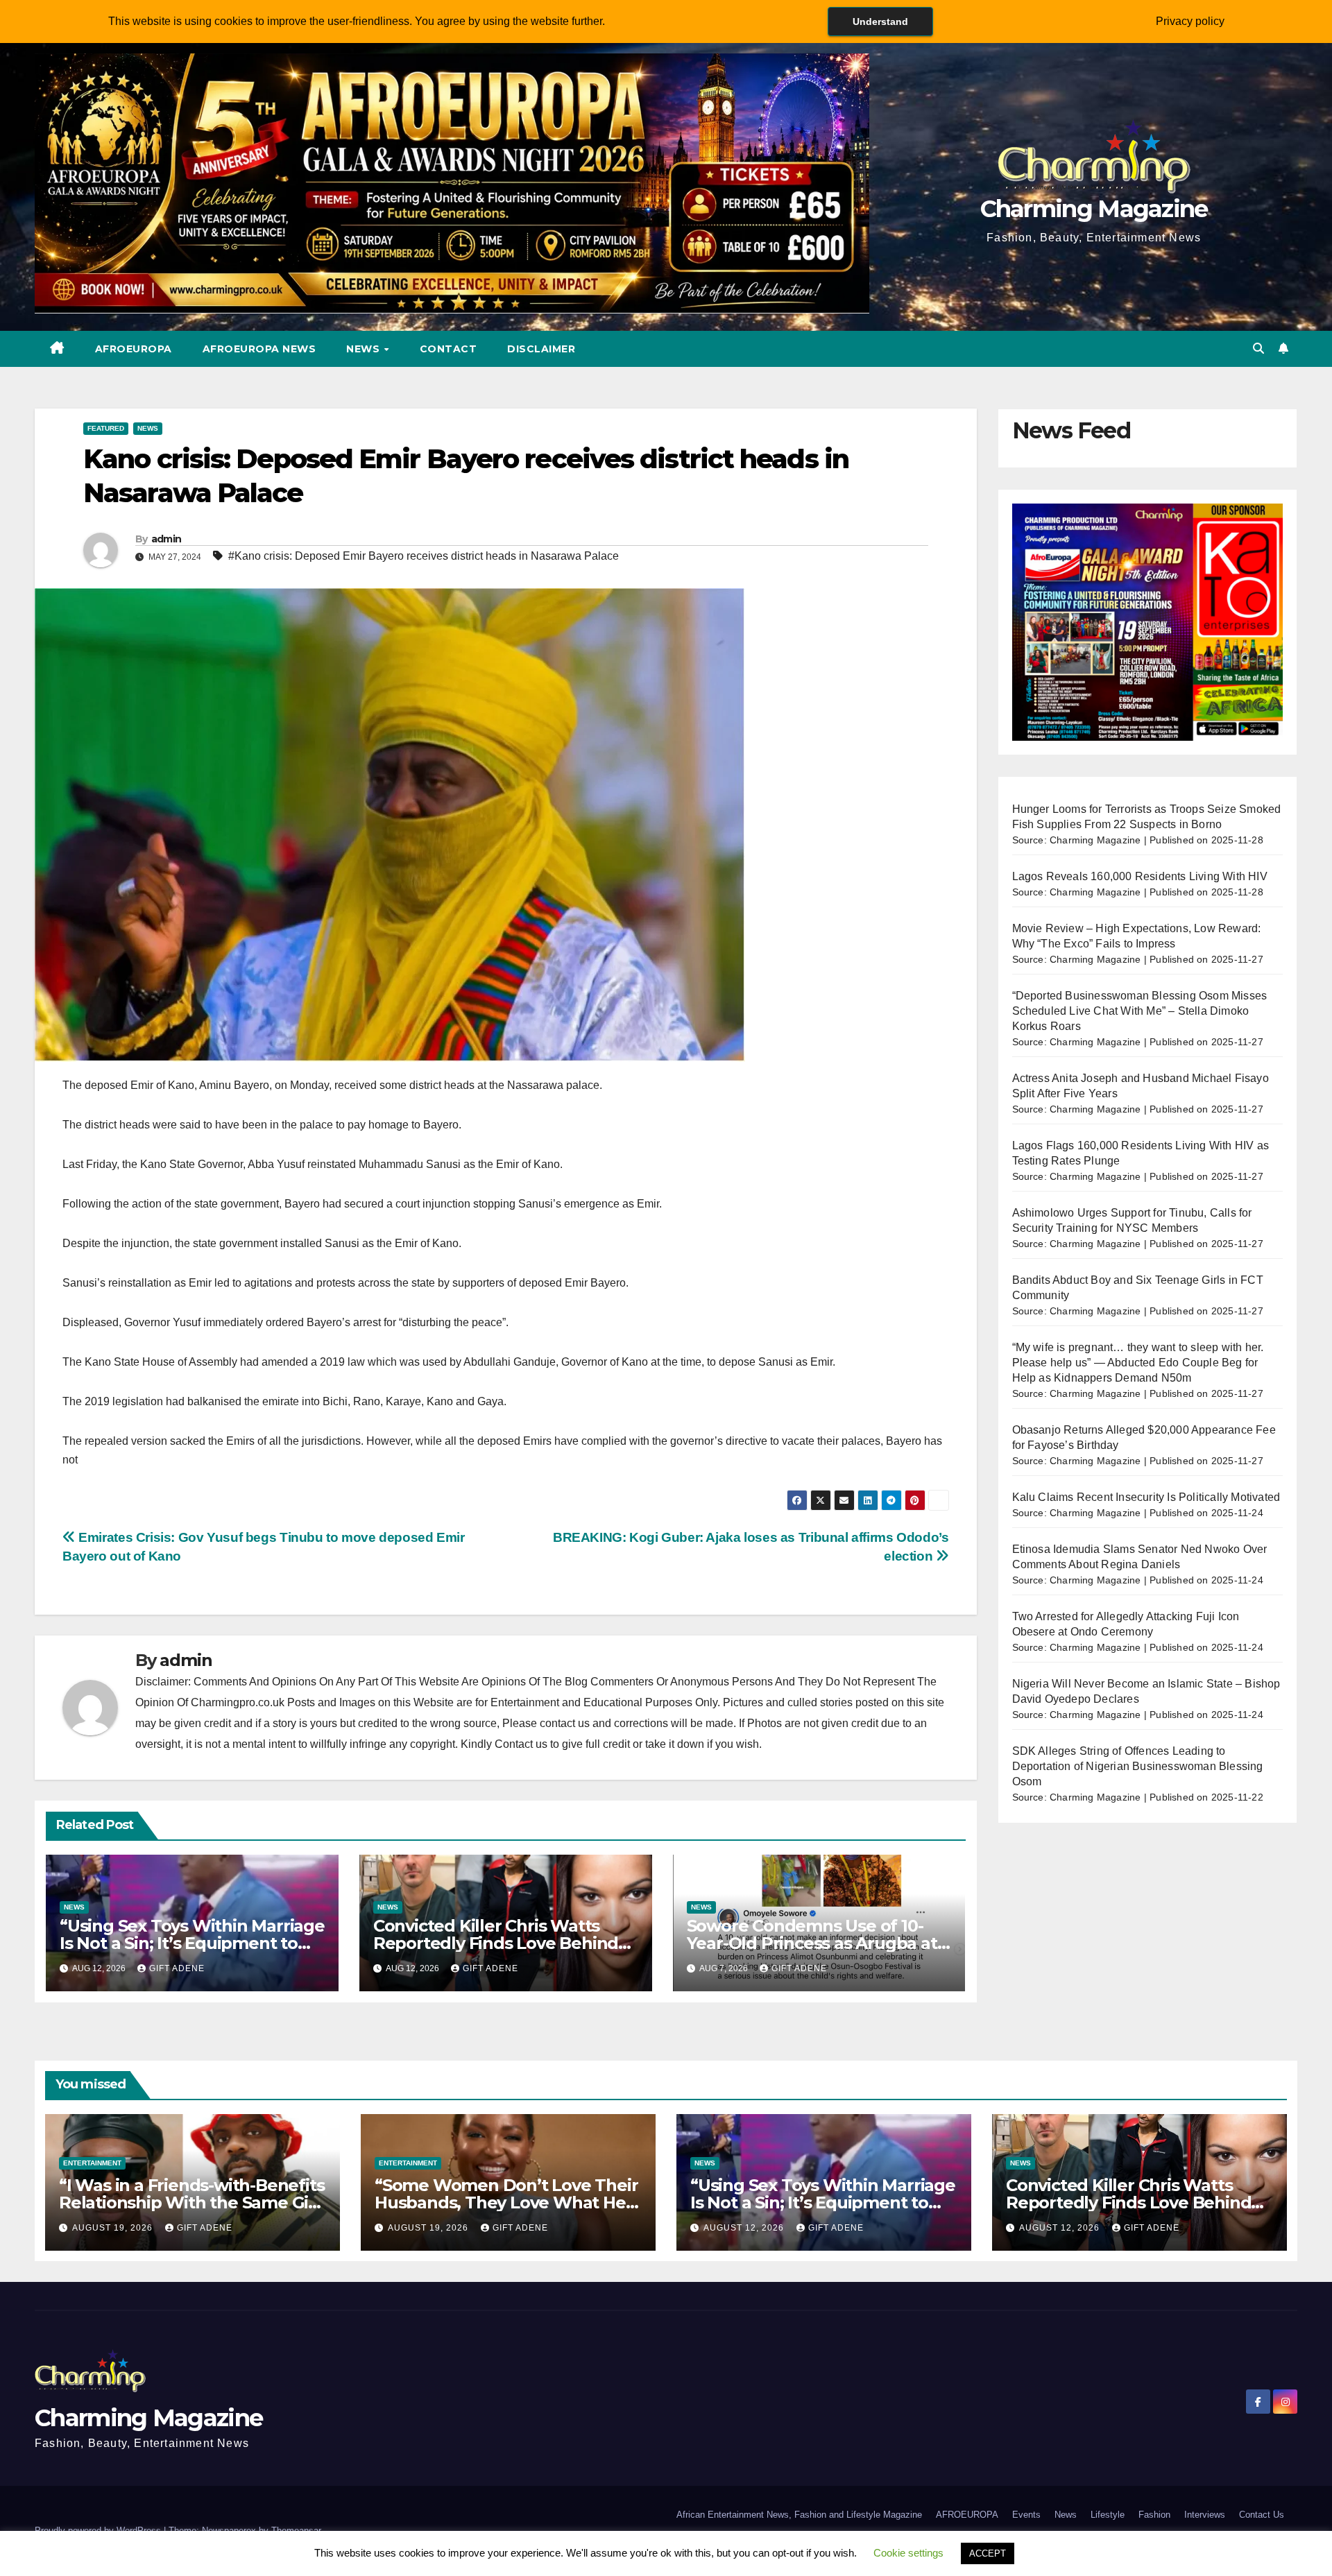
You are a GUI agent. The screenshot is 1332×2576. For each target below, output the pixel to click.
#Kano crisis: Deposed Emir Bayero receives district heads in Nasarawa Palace (424, 556)
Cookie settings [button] (908, 2553)
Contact (449, 349)
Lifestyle (1108, 2515)
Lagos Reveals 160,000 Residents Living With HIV (1140, 876)
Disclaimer (541, 349)
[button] (1258, 349)
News (365, 349)
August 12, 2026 (745, 2228)
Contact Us (1262, 2515)
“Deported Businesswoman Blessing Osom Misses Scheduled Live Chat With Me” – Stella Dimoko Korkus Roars (1140, 1011)
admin (166, 539)
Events (1026, 2515)
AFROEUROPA (134, 349)
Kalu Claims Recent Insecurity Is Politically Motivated (1146, 1497)
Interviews (1205, 2515)
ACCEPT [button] (988, 2553)
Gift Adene (177, 1968)
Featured (106, 428)
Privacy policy (1190, 21)
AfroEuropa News (259, 349)
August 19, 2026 (114, 2228)
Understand (880, 22)
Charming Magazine (1094, 209)
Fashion (1154, 2515)
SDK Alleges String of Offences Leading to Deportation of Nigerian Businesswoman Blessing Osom (1138, 1766)
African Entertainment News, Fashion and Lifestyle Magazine (799, 2515)
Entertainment (92, 2163)
